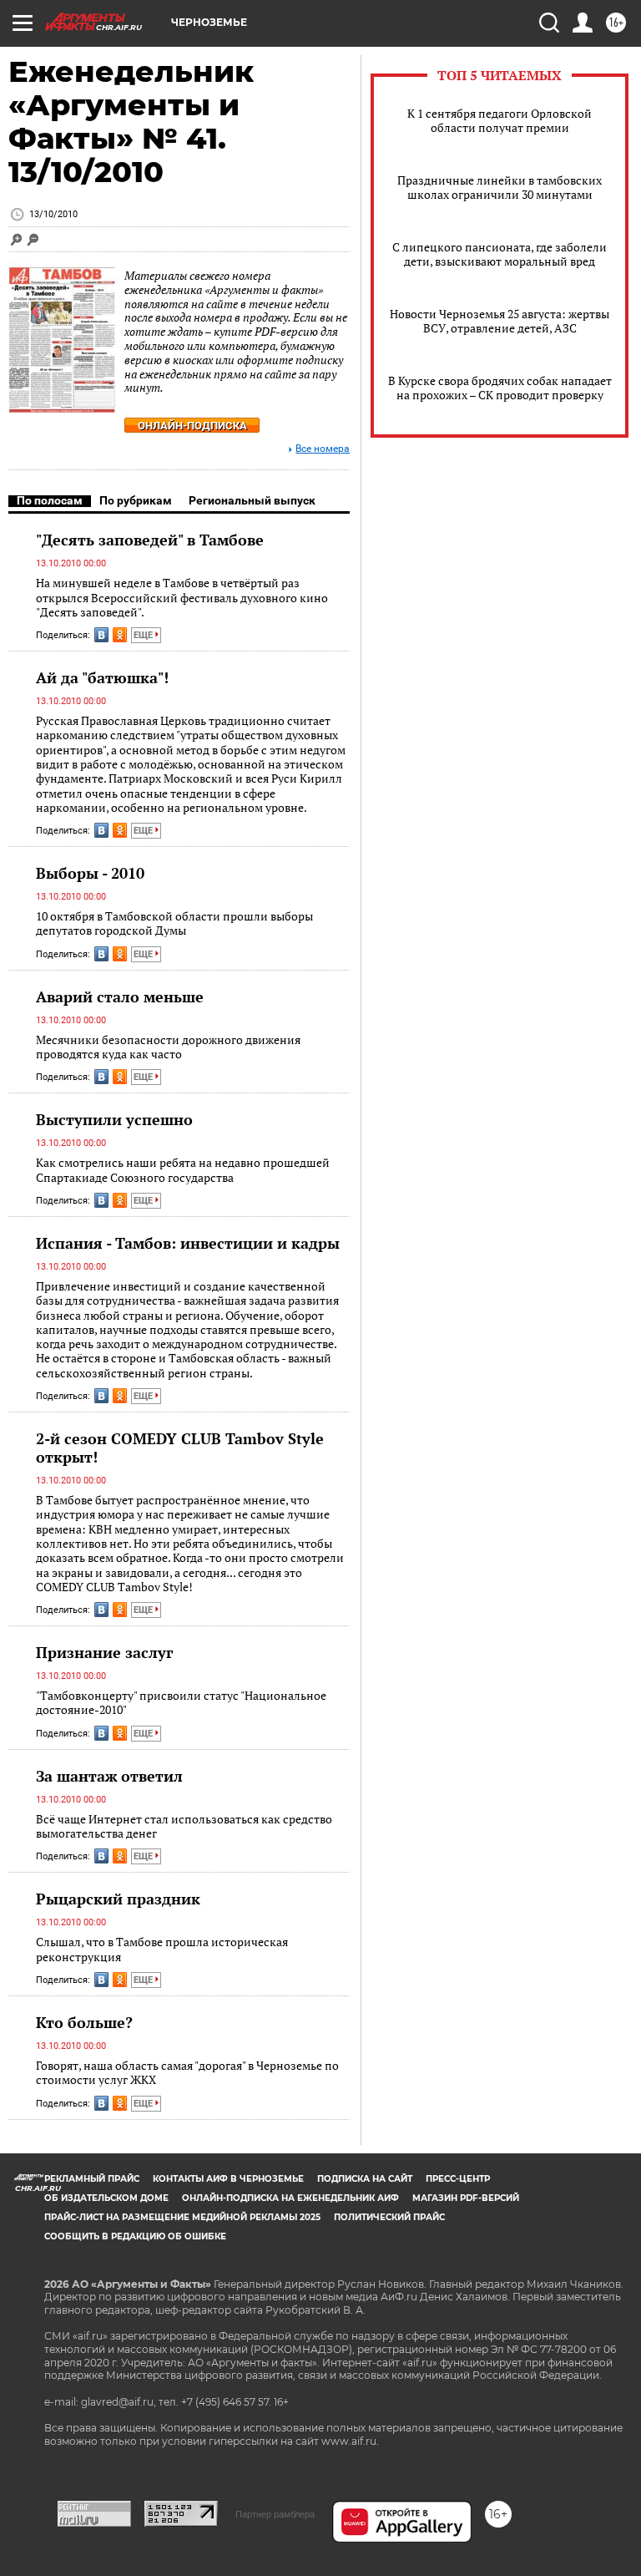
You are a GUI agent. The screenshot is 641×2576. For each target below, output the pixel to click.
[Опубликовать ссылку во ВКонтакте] (101, 635)
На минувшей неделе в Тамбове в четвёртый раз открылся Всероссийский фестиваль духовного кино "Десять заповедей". (182, 597)
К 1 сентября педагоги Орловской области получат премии (500, 120)
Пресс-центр (458, 2179)
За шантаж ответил (109, 1776)
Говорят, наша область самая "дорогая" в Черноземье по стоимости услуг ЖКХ (187, 2073)
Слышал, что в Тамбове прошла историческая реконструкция (162, 1949)
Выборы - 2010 (90, 873)
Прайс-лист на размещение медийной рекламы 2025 (182, 2217)
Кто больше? (84, 2022)
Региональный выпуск (252, 500)
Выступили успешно (114, 1119)
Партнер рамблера (275, 2514)
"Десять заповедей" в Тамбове (150, 540)
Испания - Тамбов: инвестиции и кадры (188, 1243)
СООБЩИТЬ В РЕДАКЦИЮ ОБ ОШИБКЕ (135, 2236)
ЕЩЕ (144, 635)
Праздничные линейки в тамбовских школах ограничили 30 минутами (500, 187)
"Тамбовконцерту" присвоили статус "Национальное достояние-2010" (181, 1703)
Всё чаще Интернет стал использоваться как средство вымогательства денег (184, 1826)
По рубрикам (136, 500)
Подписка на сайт (365, 2179)
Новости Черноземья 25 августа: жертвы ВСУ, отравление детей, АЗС (500, 321)
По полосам (50, 500)
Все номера (323, 449)
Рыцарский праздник (118, 1899)
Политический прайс (389, 2217)
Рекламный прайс (92, 2179)
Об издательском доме (106, 2198)
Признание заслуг (104, 1652)
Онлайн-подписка (192, 426)
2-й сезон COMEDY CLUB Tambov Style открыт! (180, 1448)
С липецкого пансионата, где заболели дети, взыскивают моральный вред (500, 254)
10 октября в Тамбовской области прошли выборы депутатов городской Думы (174, 923)
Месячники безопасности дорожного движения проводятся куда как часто (168, 1047)
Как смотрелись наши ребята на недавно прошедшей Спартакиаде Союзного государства (183, 1170)
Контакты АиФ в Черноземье (228, 2179)
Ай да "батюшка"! (102, 677)
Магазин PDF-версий (466, 2198)
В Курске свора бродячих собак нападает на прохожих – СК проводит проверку (500, 388)
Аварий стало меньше (120, 996)
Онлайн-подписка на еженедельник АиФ (290, 2198)
